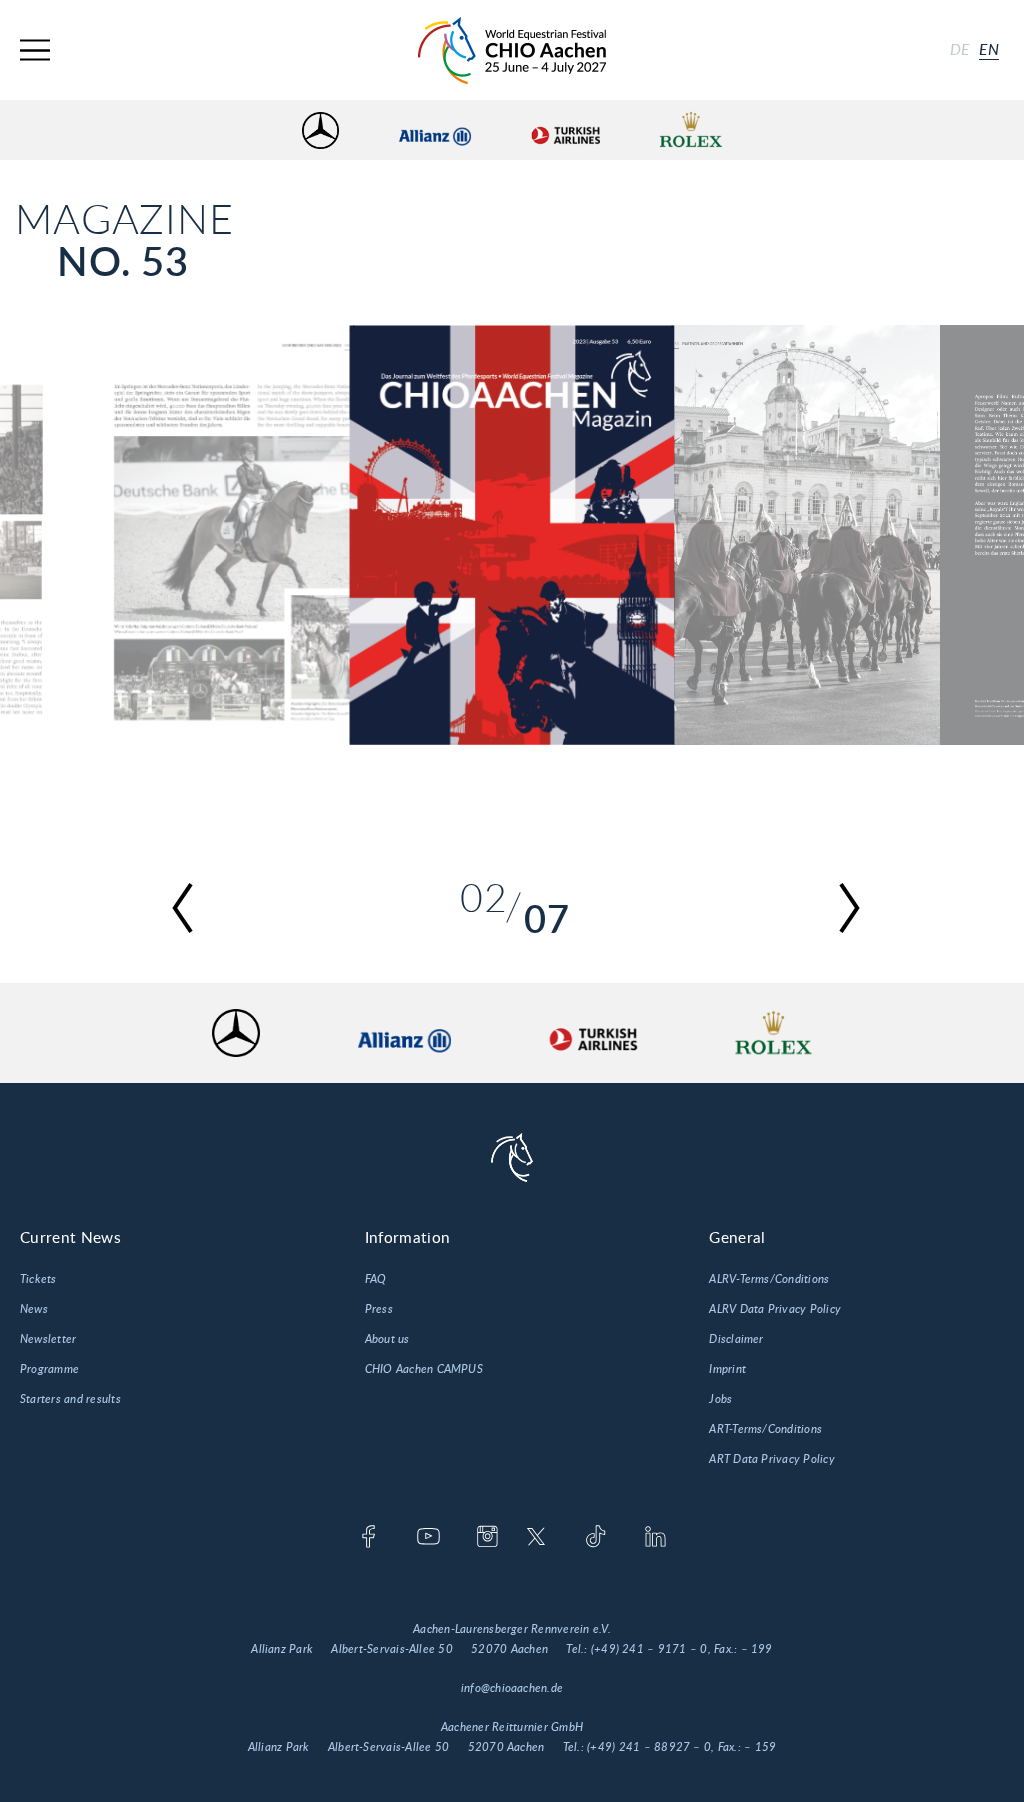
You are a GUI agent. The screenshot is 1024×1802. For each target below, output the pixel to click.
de (960, 50)
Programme (49, 1369)
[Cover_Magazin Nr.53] (511, 535)
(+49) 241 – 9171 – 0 (649, 1649)
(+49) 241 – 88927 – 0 (649, 1747)
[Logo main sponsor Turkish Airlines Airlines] (565, 130)
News (34, 1309)
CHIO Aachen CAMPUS (424, 1369)
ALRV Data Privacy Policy (775, 1309)
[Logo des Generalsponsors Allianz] (435, 130)
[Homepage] (512, 50)
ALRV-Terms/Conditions (769, 1279)
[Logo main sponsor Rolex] (691, 130)
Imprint (727, 1369)
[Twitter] (536, 1538)
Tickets (38, 1279)
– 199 (757, 1649)
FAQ (376, 1279)
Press (379, 1309)
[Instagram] (487, 1538)
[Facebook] (368, 1538)
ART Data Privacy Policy (772, 1459)
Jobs (720, 1399)
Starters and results (70, 1399)
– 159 (760, 1747)
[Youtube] (428, 1538)
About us (387, 1339)
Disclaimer (736, 1339)
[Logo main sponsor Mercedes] (320, 130)
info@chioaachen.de (512, 1688)
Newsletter (48, 1339)
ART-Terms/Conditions (765, 1429)
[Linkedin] (655, 1538)
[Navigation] (35, 50)
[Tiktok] (595, 1538)
